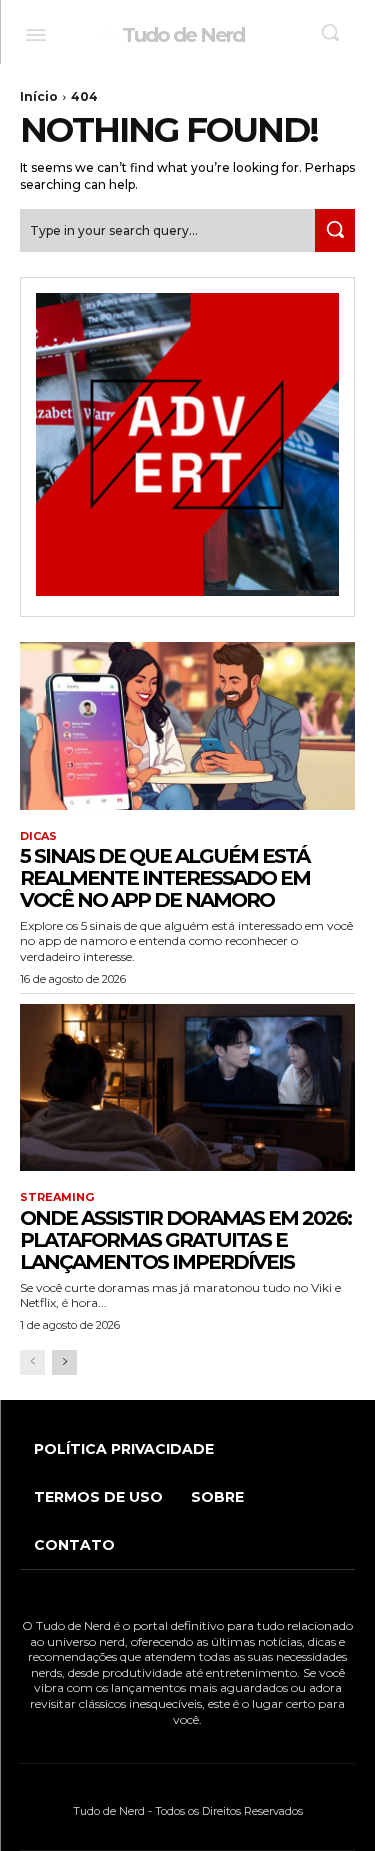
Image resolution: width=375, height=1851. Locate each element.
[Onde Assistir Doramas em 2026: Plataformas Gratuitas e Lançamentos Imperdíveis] (187, 1088)
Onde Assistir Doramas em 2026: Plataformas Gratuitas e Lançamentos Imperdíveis (185, 1240)
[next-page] (64, 1362)
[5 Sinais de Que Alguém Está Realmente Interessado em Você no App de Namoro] (187, 726)
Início (39, 96)
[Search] (335, 230)
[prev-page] (32, 1362)
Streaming (57, 1197)
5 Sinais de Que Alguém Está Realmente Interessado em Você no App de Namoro (165, 878)
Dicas (38, 836)
